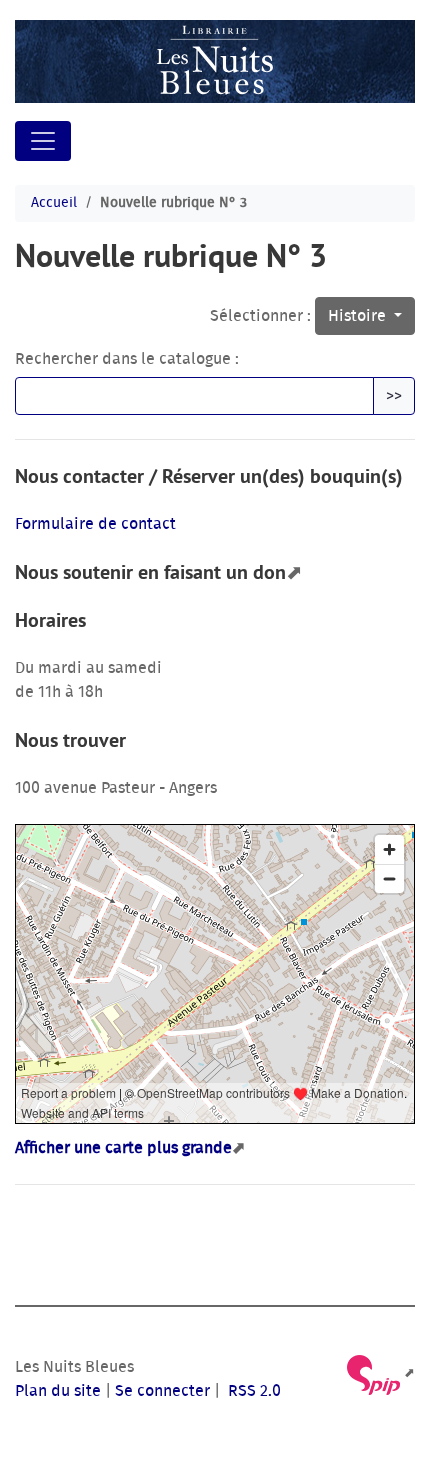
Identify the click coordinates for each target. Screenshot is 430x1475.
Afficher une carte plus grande (123, 1148)
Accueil (54, 203)
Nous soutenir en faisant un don (150, 572)
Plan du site (58, 1391)
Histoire (359, 316)
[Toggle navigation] (43, 141)
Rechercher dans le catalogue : (127, 359)
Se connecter (162, 1391)
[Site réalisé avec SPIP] (379, 1373)
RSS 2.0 (252, 1391)
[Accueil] (215, 61)
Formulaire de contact (95, 524)
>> (394, 396)
